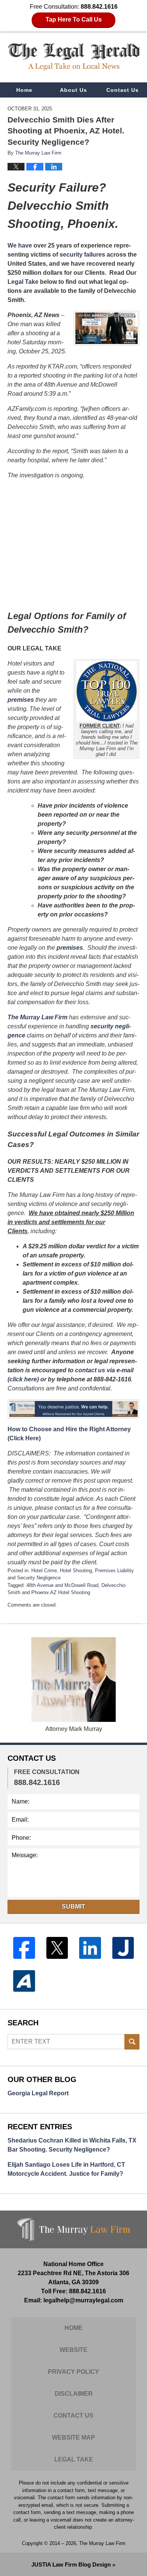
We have (20, 245)
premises (21, 700)
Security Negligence (39, 1578)
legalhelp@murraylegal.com (83, 2300)
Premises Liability (114, 1571)
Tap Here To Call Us (74, 19)
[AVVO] (24, 1981)
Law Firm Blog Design (71, 2564)
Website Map (73, 2437)
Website (73, 2350)
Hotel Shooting (76, 1571)
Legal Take (23, 282)
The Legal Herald (74, 57)
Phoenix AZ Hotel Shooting (61, 1592)
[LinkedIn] (90, 1948)
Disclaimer (74, 2394)
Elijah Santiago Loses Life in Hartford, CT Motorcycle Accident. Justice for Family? (66, 2169)
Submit (73, 1906)
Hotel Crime (44, 1571)
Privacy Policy (73, 2372)
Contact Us (122, 90)
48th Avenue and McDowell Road (62, 1585)
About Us (73, 90)
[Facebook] (24, 1948)
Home (24, 90)
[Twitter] (57, 1948)
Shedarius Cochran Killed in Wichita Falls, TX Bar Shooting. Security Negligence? (72, 2145)
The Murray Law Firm (38, 1017)
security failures (82, 255)
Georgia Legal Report (38, 2093)
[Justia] (123, 1948)
